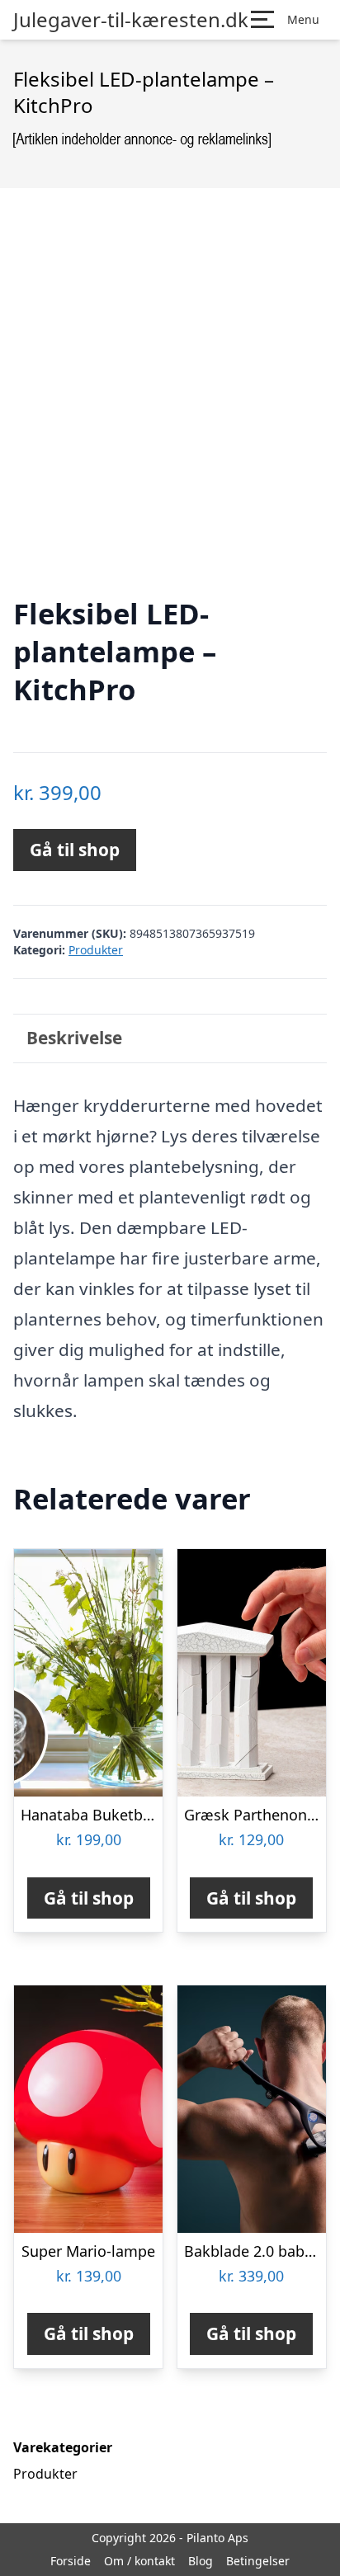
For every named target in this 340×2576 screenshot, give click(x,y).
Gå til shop (75, 850)
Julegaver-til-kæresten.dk (131, 20)
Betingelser (258, 2561)
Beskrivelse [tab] (74, 1038)
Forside (71, 2561)
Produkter (96, 950)
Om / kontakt (139, 2561)
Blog (201, 2561)
